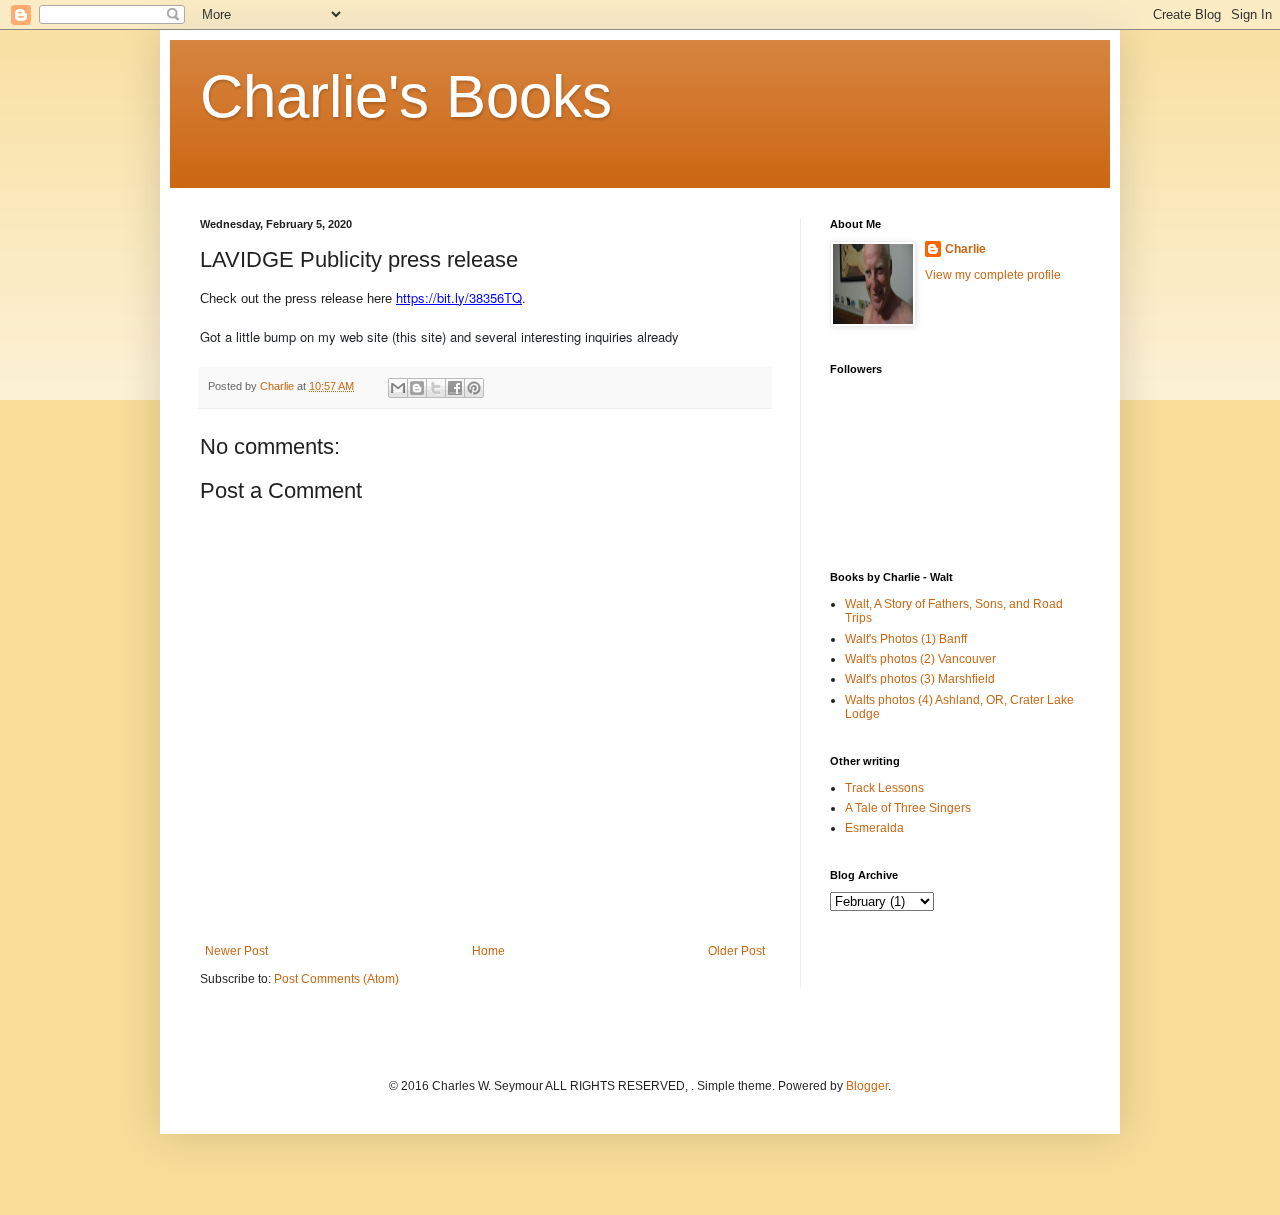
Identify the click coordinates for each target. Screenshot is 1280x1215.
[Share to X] (436, 388)
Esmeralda (874, 828)
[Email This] (398, 388)
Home (488, 951)
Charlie (965, 249)
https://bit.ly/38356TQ (459, 297)
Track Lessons (884, 788)
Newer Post (236, 951)
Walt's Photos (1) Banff (906, 639)
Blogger (867, 1086)
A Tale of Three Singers (908, 808)
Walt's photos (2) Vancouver (920, 659)
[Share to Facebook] (455, 388)
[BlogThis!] (417, 388)
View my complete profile (993, 275)
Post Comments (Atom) (336, 979)
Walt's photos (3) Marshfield (920, 679)
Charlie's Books (406, 96)
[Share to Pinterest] (474, 388)
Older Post (736, 951)
